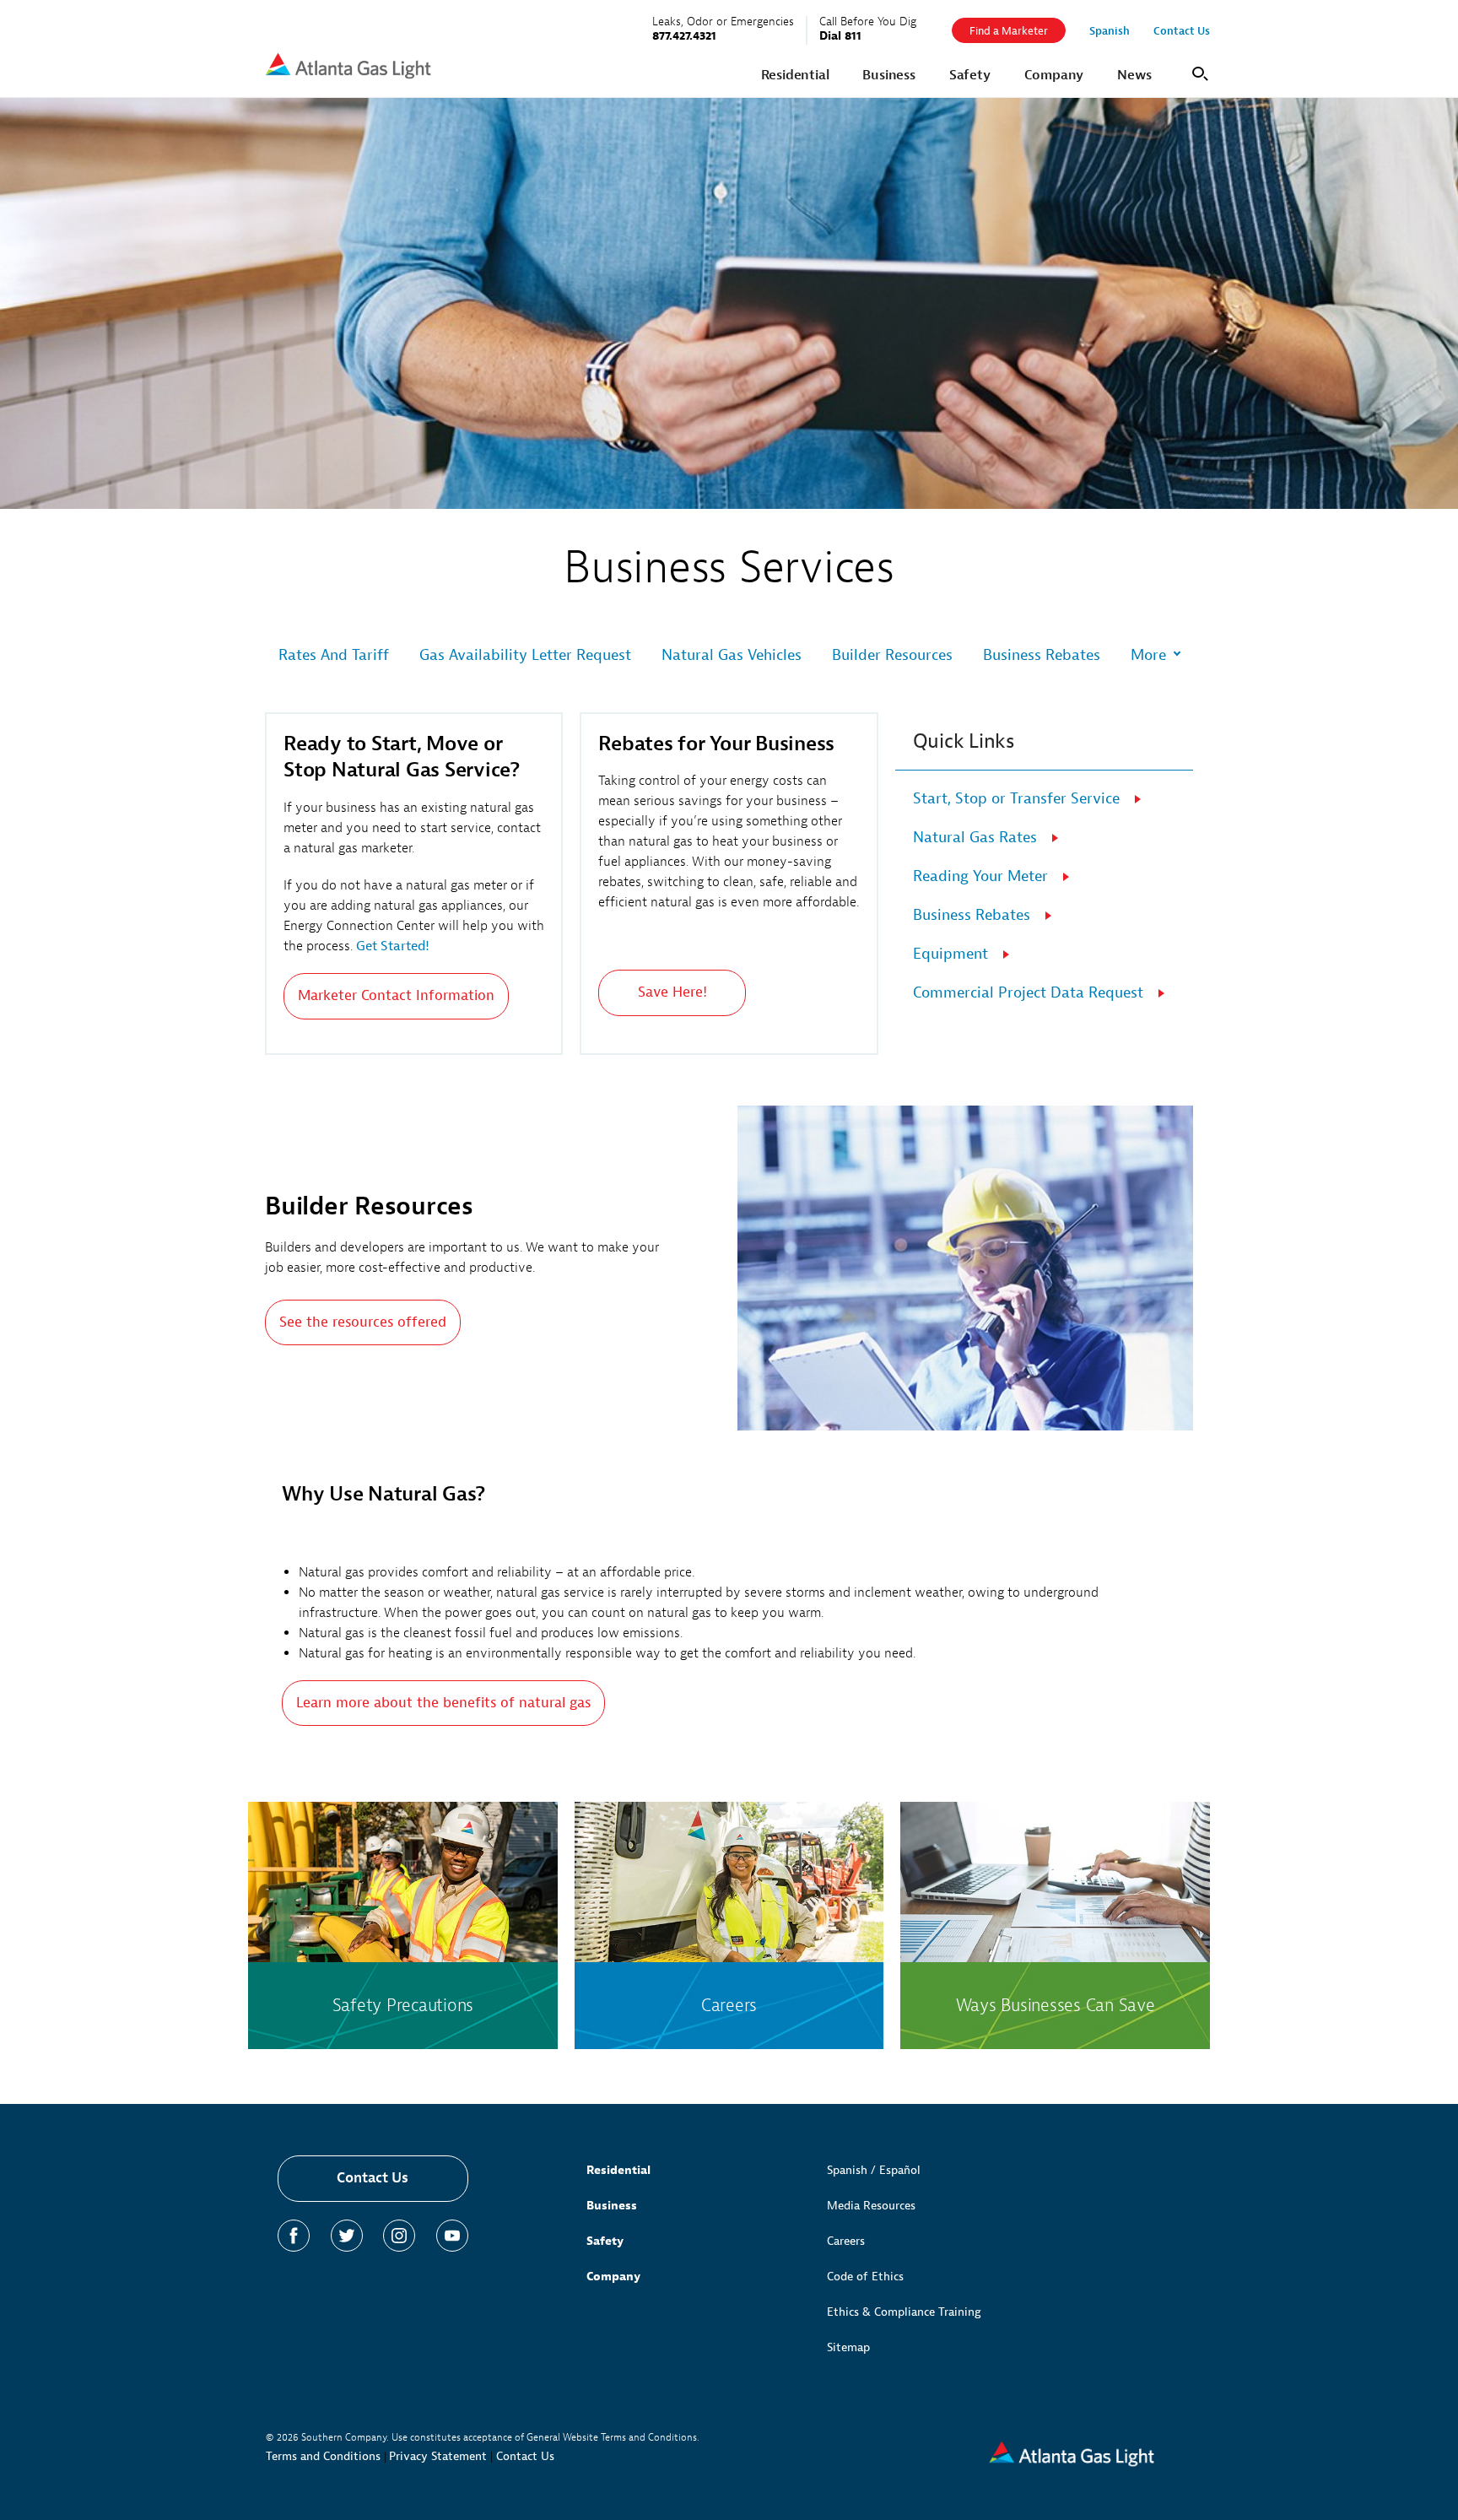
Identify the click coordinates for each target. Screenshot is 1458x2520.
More (1148, 656)
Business (612, 2206)
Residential (618, 2170)
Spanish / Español (874, 2170)
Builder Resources (892, 655)
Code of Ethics (865, 2277)
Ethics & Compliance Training (904, 2312)
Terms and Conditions (323, 2456)
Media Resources (871, 2206)
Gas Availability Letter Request (525, 655)
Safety (605, 2241)
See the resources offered (363, 1322)
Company (613, 2277)
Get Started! (393, 946)
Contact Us (373, 2178)
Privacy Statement (438, 2456)
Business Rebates (1042, 655)
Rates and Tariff (334, 655)
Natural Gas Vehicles (732, 655)
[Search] (1197, 72)
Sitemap (848, 2347)
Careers (846, 2241)
